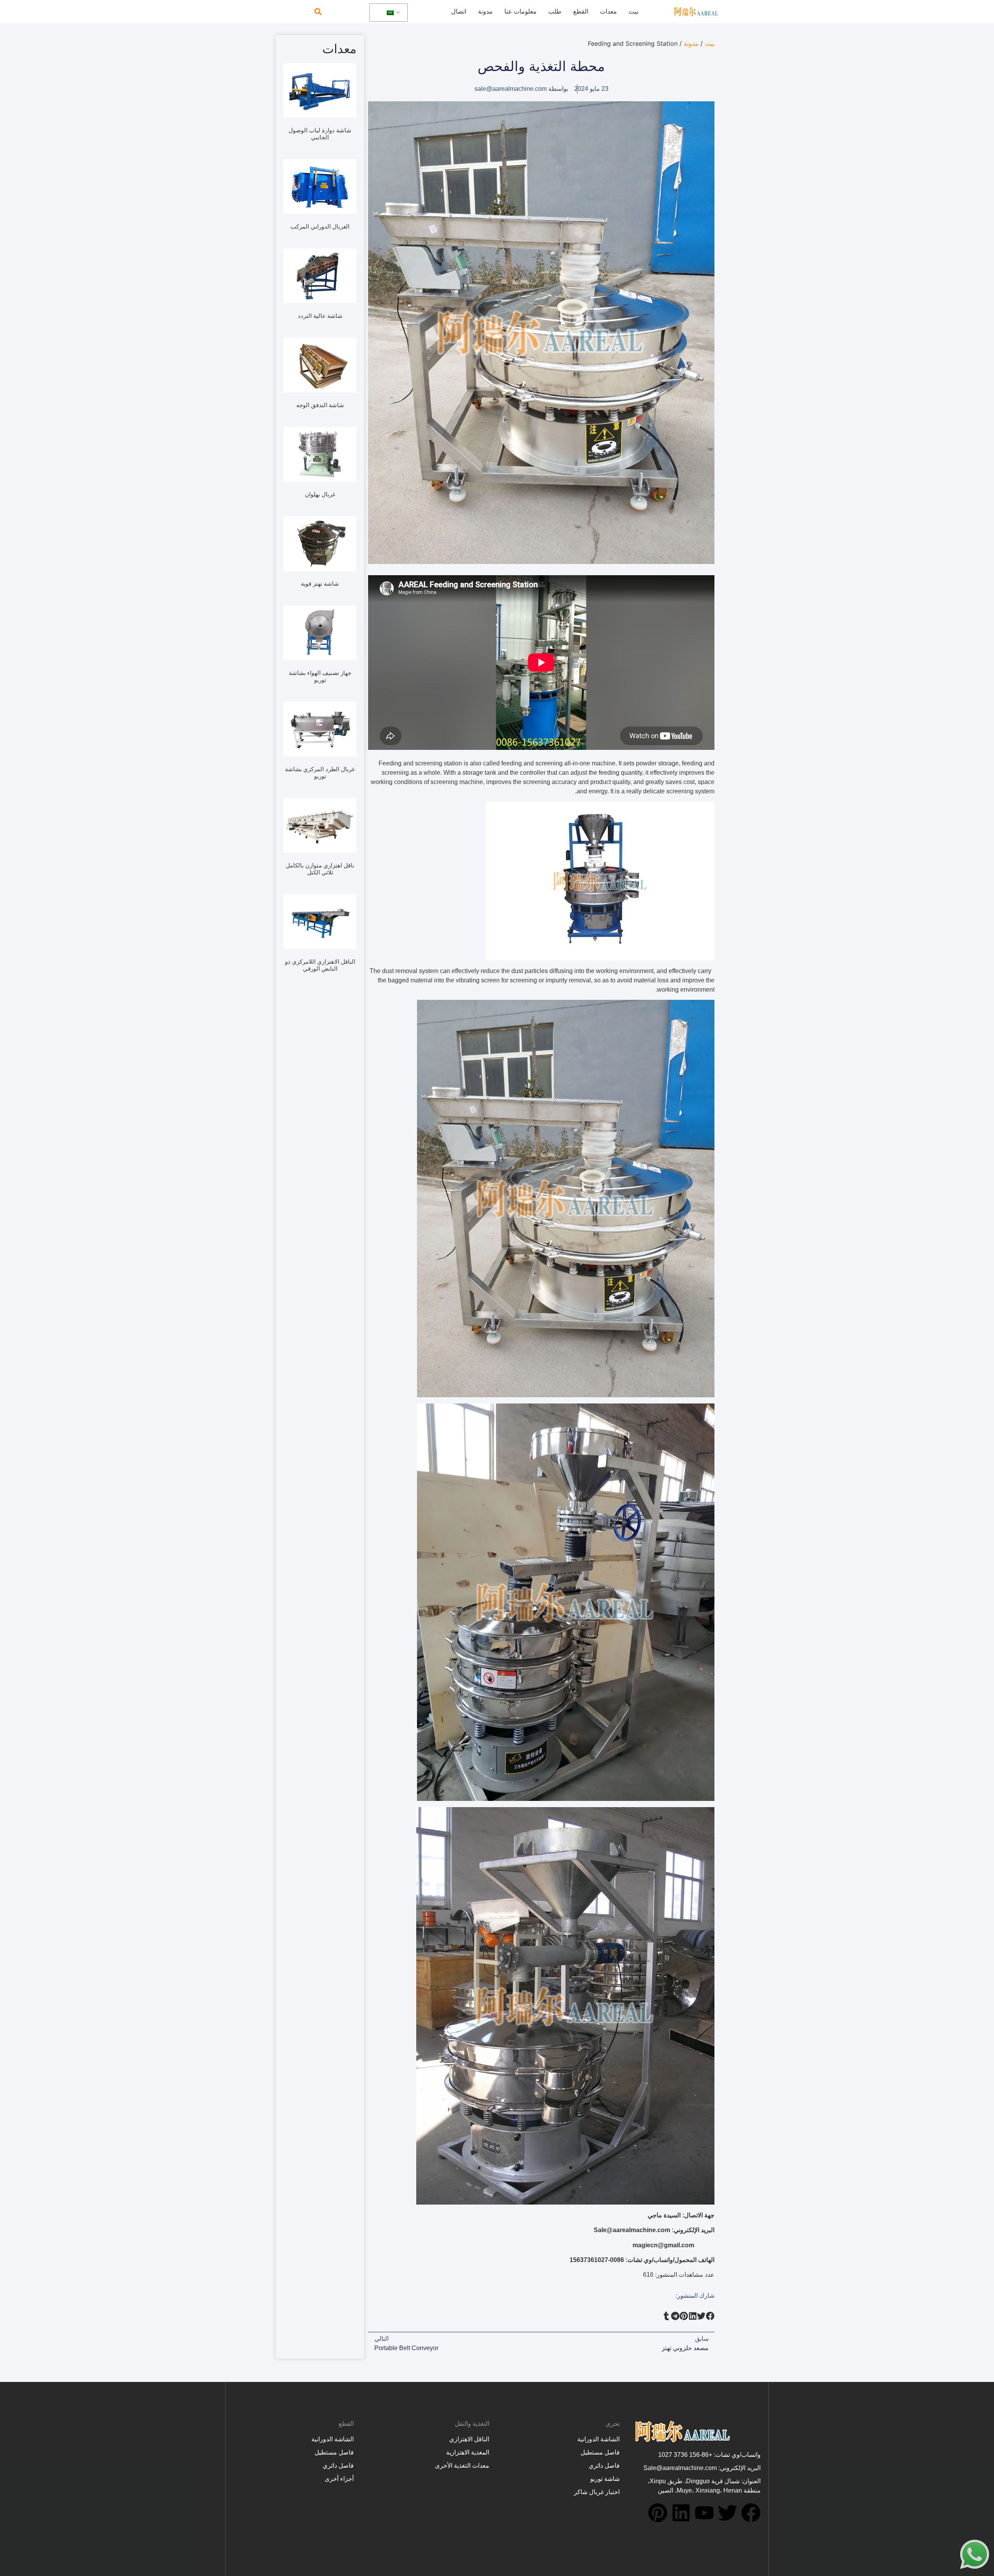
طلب (555, 11)
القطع (581, 11)
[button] (318, 12)
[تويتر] (728, 2513)
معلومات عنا (520, 11)
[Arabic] (387, 13)
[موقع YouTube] (704, 2513)
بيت (633, 11)
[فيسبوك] (751, 2513)
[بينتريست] (658, 2513)
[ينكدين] (681, 2513)
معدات (608, 11)
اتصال (459, 11)
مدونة (485, 11)
